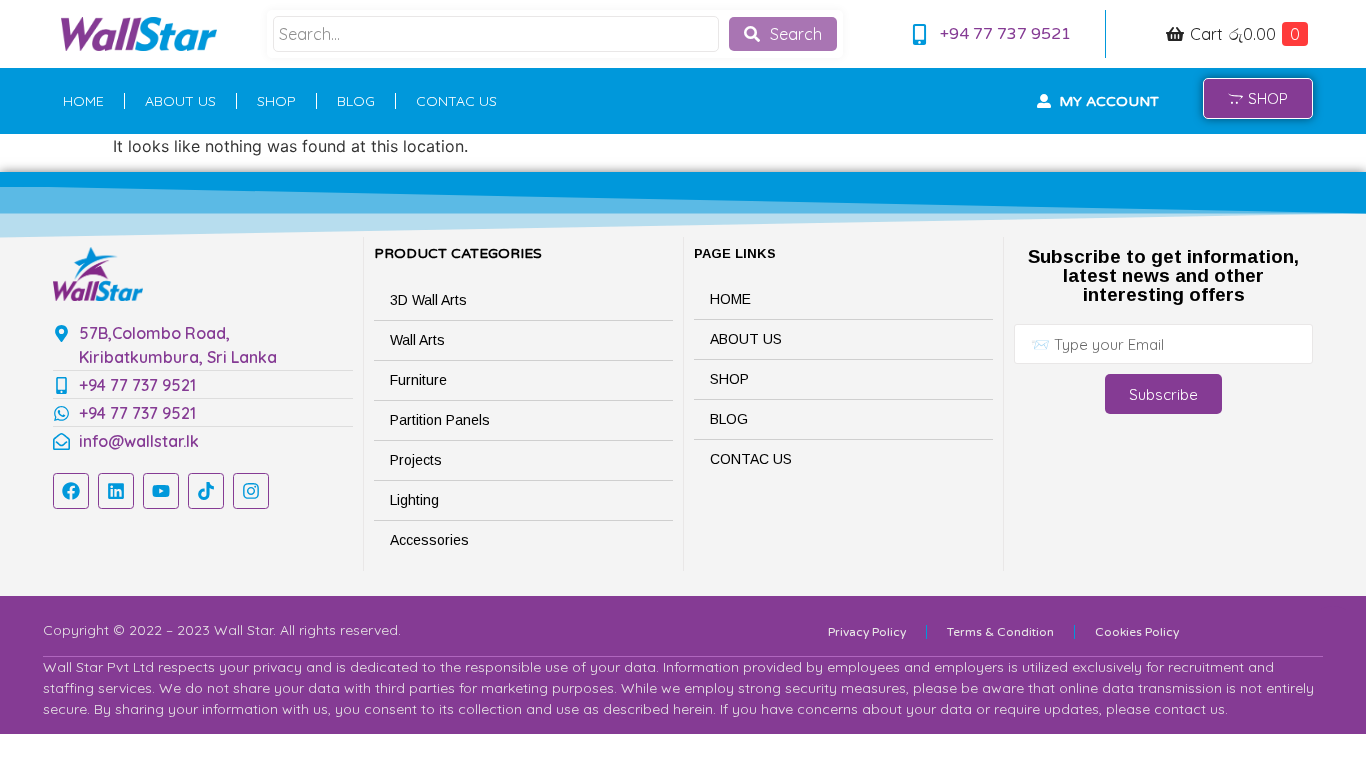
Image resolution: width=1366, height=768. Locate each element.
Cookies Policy (1137, 632)
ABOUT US (180, 101)
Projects (416, 460)
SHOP (276, 101)
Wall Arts (417, 340)
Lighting (414, 500)
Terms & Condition (1000, 632)
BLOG (356, 101)
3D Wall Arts (428, 300)
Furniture (418, 380)
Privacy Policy (867, 632)
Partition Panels (440, 420)
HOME (83, 101)
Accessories (429, 540)
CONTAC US (456, 101)
